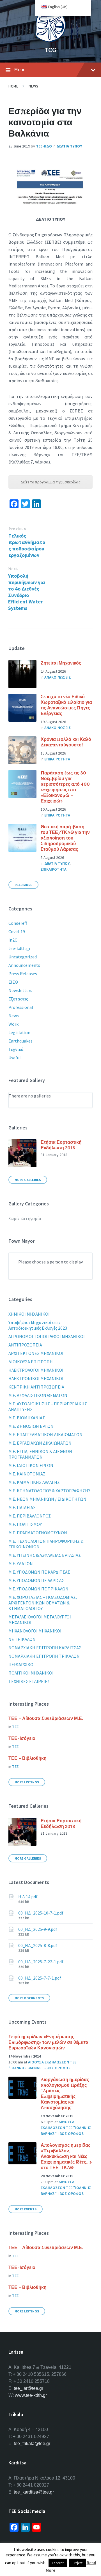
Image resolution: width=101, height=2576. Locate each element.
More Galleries (28, 1180)
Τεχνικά (16, 1049)
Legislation (19, 1032)
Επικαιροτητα (57, 759)
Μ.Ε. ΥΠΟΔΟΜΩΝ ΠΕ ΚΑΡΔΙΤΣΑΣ (39, 1572)
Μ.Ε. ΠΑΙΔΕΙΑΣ (22, 1507)
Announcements (24, 965)
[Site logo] (50, 40)
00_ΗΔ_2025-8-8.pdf (38, 1945)
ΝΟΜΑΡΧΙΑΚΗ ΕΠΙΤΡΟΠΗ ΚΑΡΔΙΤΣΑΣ (45, 1648)
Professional (21, 1007)
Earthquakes (20, 1041)
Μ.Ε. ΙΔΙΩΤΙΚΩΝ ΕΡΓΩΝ (31, 1465)
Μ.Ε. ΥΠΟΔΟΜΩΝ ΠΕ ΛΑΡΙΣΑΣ (36, 1580)
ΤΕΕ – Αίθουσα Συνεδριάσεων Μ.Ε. (46, 1718)
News (33, 86)
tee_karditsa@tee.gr (34, 2492)
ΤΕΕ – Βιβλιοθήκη (27, 1758)
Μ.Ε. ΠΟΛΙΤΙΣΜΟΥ (25, 1524)
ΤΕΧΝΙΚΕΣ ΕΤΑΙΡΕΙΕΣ (29, 1681)
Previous (17, 529)
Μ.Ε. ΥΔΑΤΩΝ (21, 1563)
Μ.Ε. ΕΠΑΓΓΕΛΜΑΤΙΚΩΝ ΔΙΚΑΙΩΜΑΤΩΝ (45, 1435)
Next (13, 569)
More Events (26, 2209)
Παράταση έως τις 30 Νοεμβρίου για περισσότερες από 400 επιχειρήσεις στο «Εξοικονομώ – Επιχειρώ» (65, 787)
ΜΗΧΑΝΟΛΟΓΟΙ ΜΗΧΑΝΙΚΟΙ (35, 1631)
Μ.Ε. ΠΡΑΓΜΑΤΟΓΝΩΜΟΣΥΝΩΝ (38, 1533)
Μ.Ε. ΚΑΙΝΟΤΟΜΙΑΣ (27, 1474)
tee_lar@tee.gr (28, 2388)
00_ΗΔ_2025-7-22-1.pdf (41, 1962)
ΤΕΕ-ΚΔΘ (44, 146)
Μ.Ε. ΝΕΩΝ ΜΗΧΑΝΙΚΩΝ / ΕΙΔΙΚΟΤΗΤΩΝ (47, 1499)
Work (13, 1024)
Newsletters (20, 990)
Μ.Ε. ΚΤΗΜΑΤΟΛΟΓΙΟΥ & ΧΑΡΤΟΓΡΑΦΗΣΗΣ (50, 1491)
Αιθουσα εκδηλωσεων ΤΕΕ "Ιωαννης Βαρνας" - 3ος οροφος (66, 2128)
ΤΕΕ (15, 1727)
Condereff (18, 923)
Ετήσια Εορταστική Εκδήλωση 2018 (61, 1145)
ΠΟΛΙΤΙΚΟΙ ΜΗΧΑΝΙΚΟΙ (31, 1673)
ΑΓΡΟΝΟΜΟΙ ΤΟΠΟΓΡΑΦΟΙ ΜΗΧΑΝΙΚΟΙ (47, 1336)
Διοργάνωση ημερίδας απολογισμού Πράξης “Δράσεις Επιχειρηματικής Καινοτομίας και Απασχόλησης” (65, 2093)
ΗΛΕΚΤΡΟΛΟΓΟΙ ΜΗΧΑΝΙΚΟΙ (36, 1370)
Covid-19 (17, 931)
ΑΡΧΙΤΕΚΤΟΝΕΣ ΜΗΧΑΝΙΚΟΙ (36, 1353)
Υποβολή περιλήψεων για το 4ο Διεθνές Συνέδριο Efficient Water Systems (27, 592)
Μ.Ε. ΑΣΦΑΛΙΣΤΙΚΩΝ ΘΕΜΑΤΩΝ (38, 1395)
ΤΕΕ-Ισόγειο (22, 1738)
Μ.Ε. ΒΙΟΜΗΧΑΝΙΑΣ (27, 1418)
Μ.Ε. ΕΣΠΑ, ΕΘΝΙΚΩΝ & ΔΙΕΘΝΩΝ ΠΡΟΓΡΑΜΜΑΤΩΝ (40, 1454)
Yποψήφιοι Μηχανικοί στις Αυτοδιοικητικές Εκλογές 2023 (38, 1325)
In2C (13, 940)
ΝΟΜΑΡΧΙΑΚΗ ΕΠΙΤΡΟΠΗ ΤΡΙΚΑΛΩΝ (44, 1656)
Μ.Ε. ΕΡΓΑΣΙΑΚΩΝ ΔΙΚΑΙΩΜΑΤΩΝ (40, 1443)
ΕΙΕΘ (13, 982)
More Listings (27, 1782)
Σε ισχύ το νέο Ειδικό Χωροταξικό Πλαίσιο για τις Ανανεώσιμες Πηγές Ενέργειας (66, 705)
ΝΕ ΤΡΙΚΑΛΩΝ (22, 1639)
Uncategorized (23, 957)
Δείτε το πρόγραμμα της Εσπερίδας (50, 482)
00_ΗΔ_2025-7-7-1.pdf (40, 1978)
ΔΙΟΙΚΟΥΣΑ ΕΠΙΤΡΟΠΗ (31, 1362)
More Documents (29, 1998)
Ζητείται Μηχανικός (61, 663)
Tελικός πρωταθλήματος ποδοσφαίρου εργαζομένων (27, 545)
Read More (23, 885)
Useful (15, 1058)
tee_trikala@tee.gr (32, 2444)
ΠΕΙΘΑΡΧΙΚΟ (21, 1664)
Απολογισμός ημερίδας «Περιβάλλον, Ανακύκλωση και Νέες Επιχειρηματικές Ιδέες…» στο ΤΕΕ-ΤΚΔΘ (66, 2156)
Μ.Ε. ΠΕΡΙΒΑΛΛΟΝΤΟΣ (30, 1516)
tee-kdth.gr (19, 948)
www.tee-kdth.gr (31, 2395)
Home (13, 86)
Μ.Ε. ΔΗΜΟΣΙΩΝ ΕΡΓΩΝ (31, 1426)
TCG (51, 50)
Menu (20, 69)
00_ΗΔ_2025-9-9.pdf (38, 1929)
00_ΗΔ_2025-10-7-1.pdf (41, 1913)
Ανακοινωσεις (58, 677)
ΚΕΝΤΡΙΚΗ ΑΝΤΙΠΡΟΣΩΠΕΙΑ (36, 1387)
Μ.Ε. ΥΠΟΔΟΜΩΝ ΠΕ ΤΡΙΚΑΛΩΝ (38, 1589)
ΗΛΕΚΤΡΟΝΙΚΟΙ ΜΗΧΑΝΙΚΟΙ (36, 1378)
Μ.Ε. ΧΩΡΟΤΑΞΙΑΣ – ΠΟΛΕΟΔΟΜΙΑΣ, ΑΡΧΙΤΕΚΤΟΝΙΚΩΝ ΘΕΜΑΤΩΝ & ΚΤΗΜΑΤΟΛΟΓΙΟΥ (43, 1603)
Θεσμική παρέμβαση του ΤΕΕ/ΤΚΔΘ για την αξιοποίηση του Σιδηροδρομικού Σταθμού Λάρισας (65, 838)
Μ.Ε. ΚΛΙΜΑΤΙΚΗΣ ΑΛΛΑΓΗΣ (34, 1482)
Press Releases (23, 974)
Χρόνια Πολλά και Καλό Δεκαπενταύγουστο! (66, 742)
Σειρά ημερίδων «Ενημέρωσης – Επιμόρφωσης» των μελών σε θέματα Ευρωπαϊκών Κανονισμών (48, 2042)
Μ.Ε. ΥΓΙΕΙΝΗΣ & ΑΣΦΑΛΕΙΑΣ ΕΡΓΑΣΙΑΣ (45, 1555)
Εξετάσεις (18, 999)
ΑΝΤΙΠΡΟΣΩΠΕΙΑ (25, 1345)
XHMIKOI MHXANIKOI (29, 1314)
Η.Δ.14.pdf (28, 1897)
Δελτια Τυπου (69, 146)
